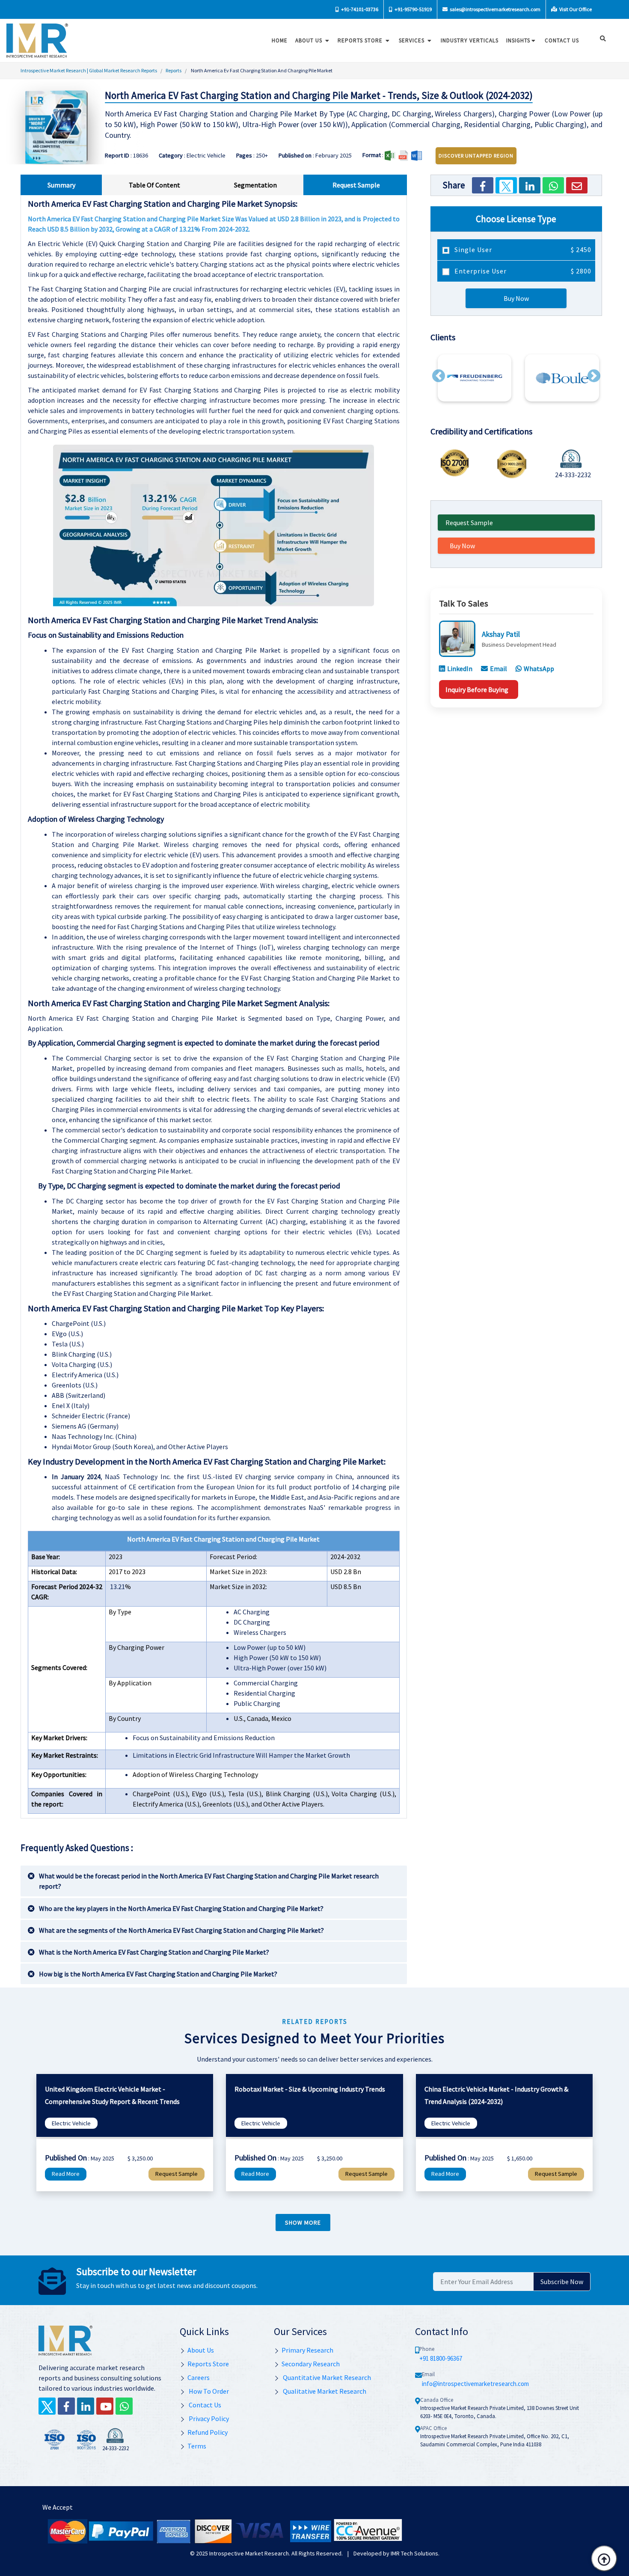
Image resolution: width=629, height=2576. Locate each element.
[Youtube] (105, 2406)
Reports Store (361, 40)
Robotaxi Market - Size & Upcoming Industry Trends (310, 2089)
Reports (174, 70)
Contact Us (204, 2405)
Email (498, 669)
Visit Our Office (575, 9)
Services (412, 40)
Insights (518, 40)
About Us (310, 40)
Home (280, 40)
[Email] (577, 185)
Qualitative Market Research (324, 2391)
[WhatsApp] (553, 185)
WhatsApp (539, 669)
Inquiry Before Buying (477, 689)
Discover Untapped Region (476, 156)
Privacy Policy (208, 2419)
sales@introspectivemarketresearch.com (495, 9)
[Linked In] (86, 2406)
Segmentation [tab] (255, 185)
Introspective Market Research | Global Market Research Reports (89, 70)
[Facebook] (483, 185)
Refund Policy (208, 2432)
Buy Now (516, 298)
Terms (197, 2446)
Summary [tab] (61, 185)
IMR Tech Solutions (414, 2553)
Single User (522, 250)
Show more (303, 2222)
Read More (66, 2174)
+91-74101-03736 (359, 9)
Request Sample (469, 523)
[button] (439, 376)
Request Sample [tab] (356, 185)
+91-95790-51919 (413, 9)
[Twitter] (506, 185)
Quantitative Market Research (326, 2377)
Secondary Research (311, 2364)
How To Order (208, 2391)
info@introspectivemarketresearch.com (475, 2384)
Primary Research (307, 2350)
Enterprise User (522, 271)
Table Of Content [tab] (154, 185)
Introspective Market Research (249, 2553)
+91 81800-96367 (441, 2358)
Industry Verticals (470, 40)
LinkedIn (460, 669)
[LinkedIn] (530, 185)
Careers (199, 2377)
